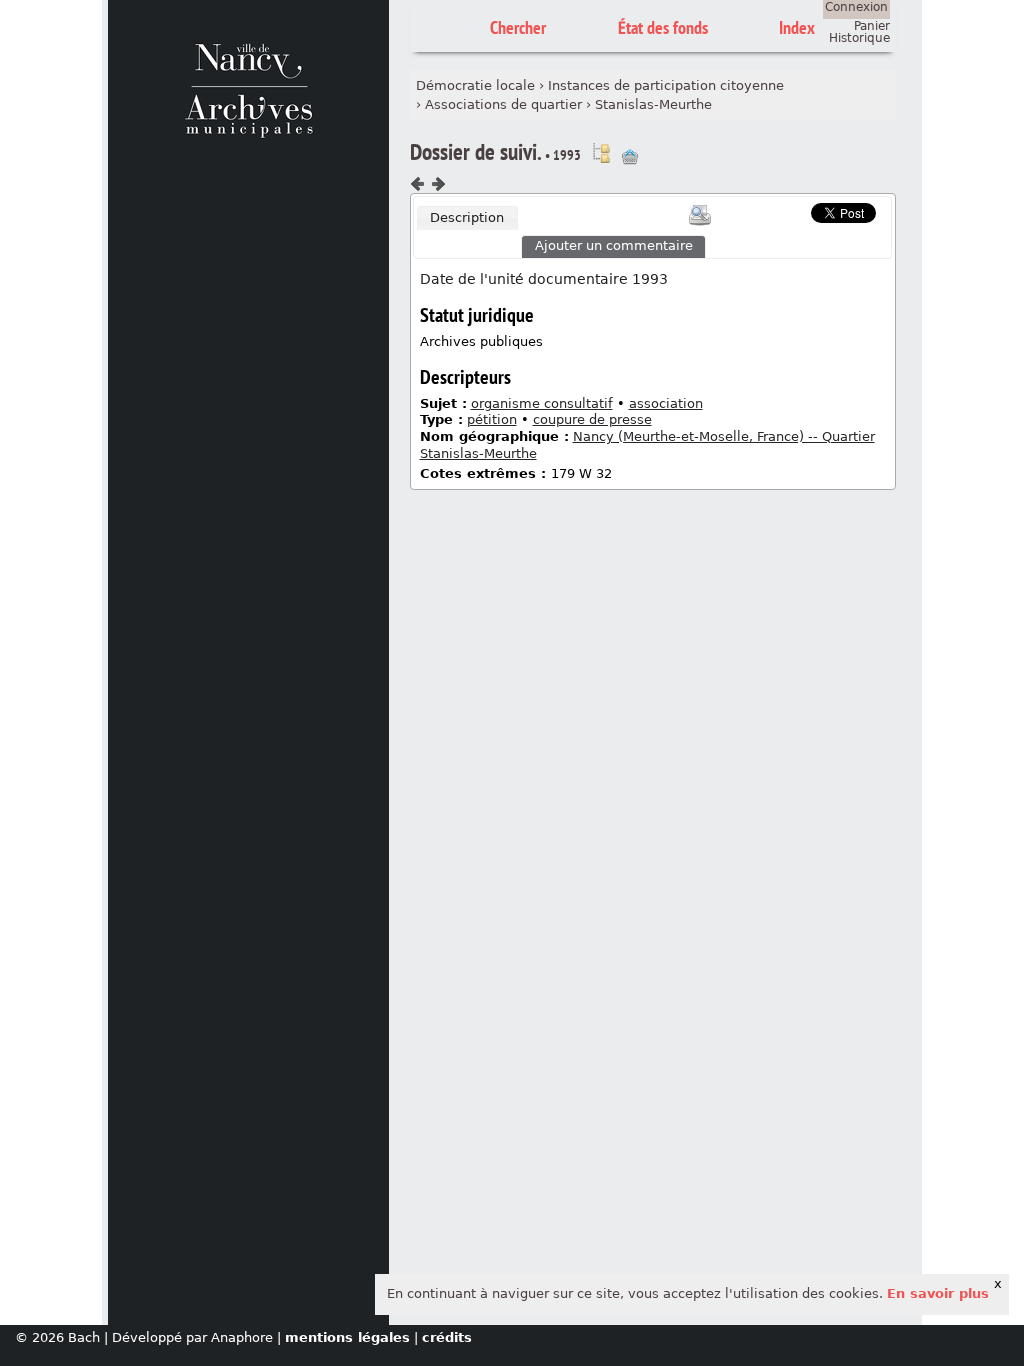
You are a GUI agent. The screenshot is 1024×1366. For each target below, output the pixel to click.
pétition (492, 419)
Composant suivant (438, 184)
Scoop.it (780, 210)
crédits (447, 1337)
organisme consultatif (542, 403)
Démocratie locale (475, 85)
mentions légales (347, 1337)
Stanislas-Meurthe (653, 104)
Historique (859, 38)
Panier (872, 26)
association (666, 403)
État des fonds (663, 27)
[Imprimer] (700, 215)
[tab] (468, 218)
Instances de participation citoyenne (666, 85)
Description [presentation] (467, 217)
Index (797, 27)
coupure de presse (592, 419)
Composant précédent (418, 184)
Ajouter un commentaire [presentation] (614, 245)
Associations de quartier (503, 104)
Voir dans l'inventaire (601, 153)
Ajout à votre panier (630, 157)
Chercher (518, 27)
